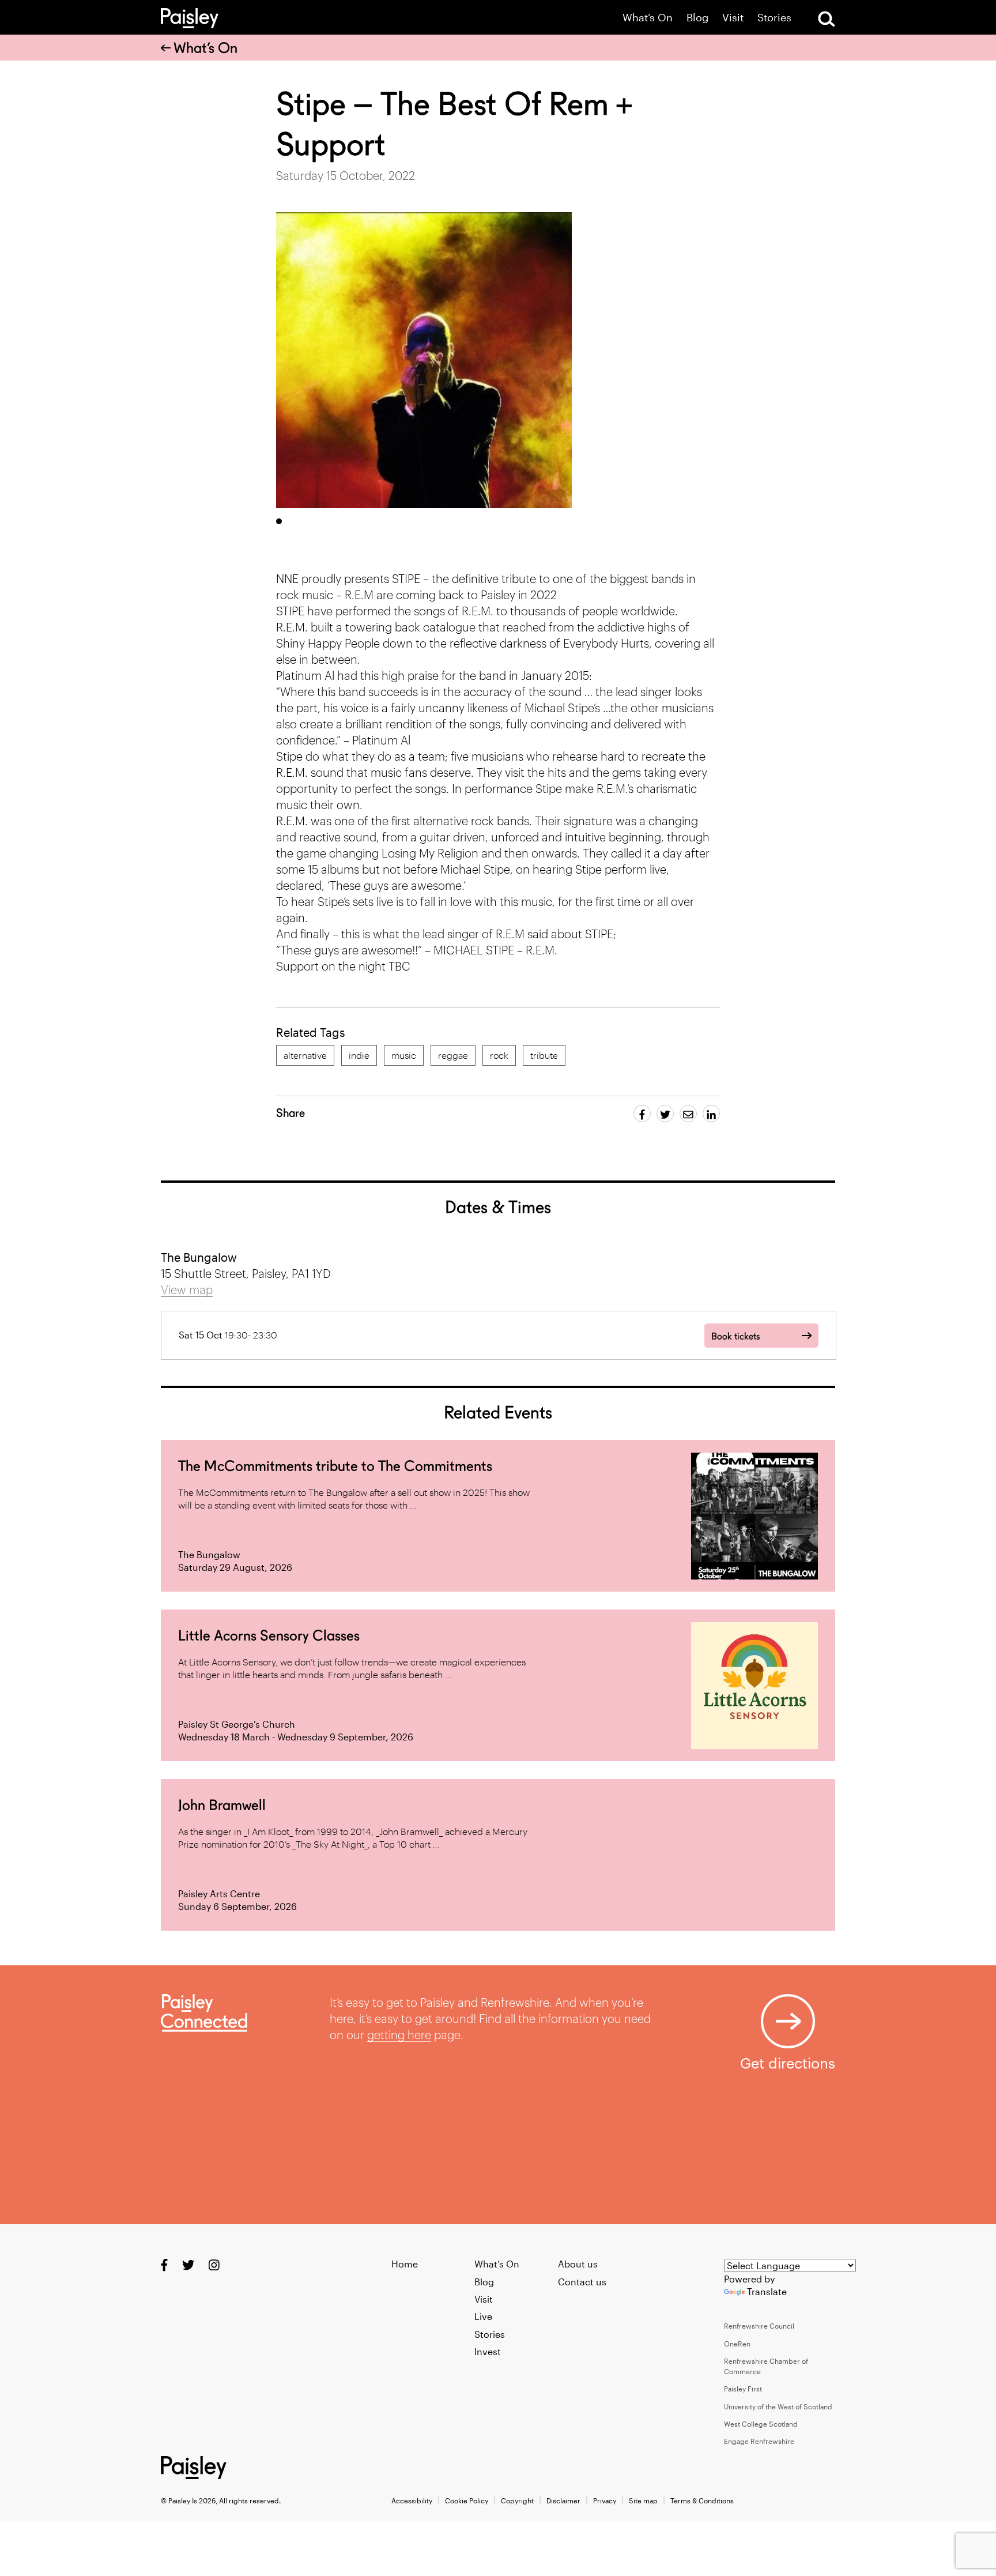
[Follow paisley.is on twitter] (188, 2265)
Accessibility (412, 2500)
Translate (767, 2291)
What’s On (648, 18)
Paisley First (743, 2389)
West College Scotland (761, 2424)
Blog (697, 18)
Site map (643, 2500)
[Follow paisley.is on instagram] (214, 2265)
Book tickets (735, 1336)
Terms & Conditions (702, 2500)
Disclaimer (563, 2500)
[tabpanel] (424, 360)
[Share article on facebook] (642, 1114)
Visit (733, 18)
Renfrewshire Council (759, 2326)
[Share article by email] (688, 1114)
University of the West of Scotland (778, 2406)
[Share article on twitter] (665, 1114)
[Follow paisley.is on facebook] (164, 2265)
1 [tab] (279, 521)
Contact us (582, 2282)
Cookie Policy (467, 2500)
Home (405, 2264)
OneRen (737, 2344)
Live (483, 2316)
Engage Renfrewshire (759, 2441)
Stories (774, 18)
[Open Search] (827, 19)
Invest (488, 2351)
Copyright (517, 2500)
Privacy (605, 2500)
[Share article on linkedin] (711, 1114)
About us (578, 2264)
